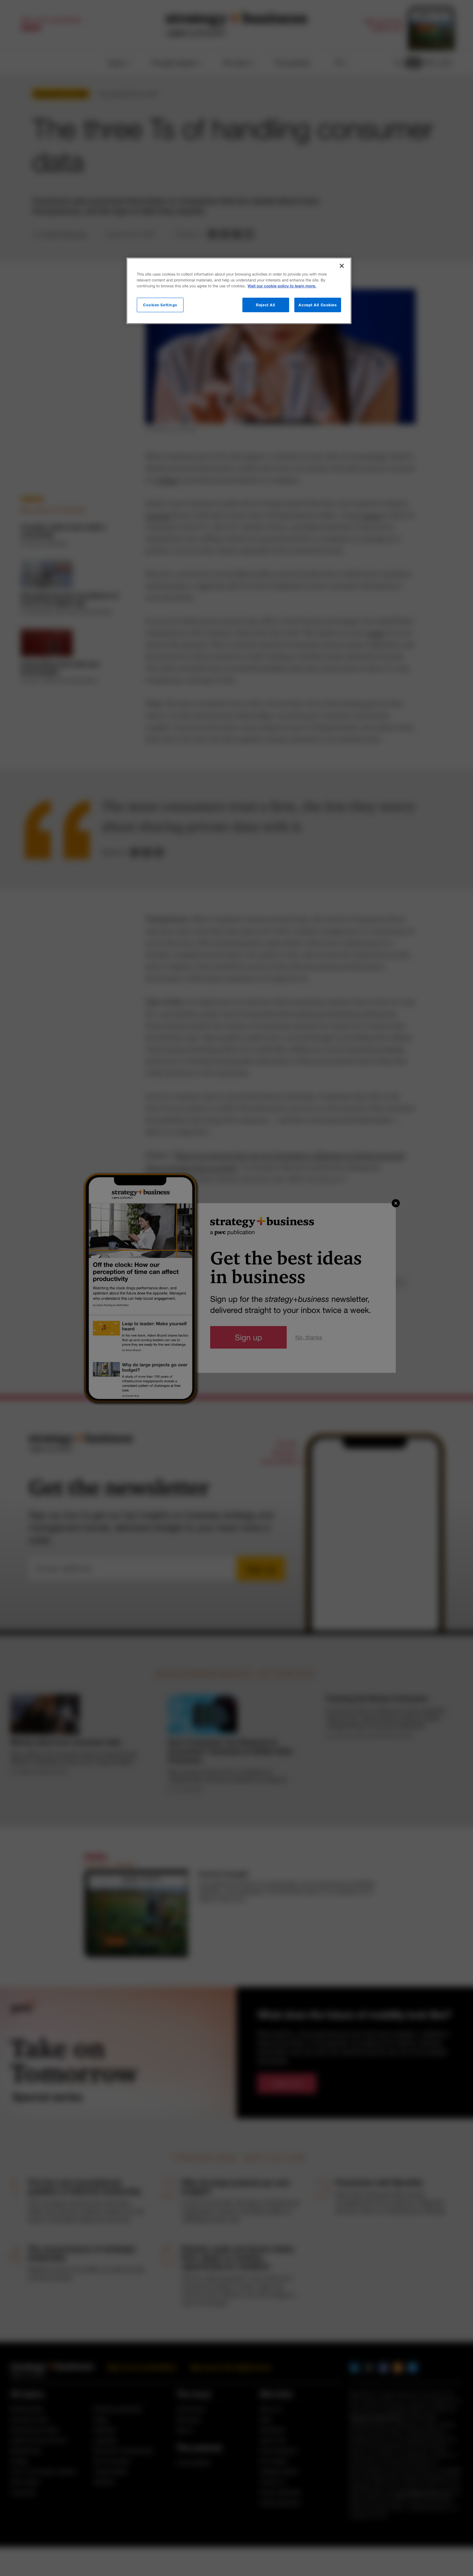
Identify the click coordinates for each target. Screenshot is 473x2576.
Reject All (266, 305)
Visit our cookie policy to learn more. (282, 286)
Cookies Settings (160, 305)
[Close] (342, 266)
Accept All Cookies (318, 305)
